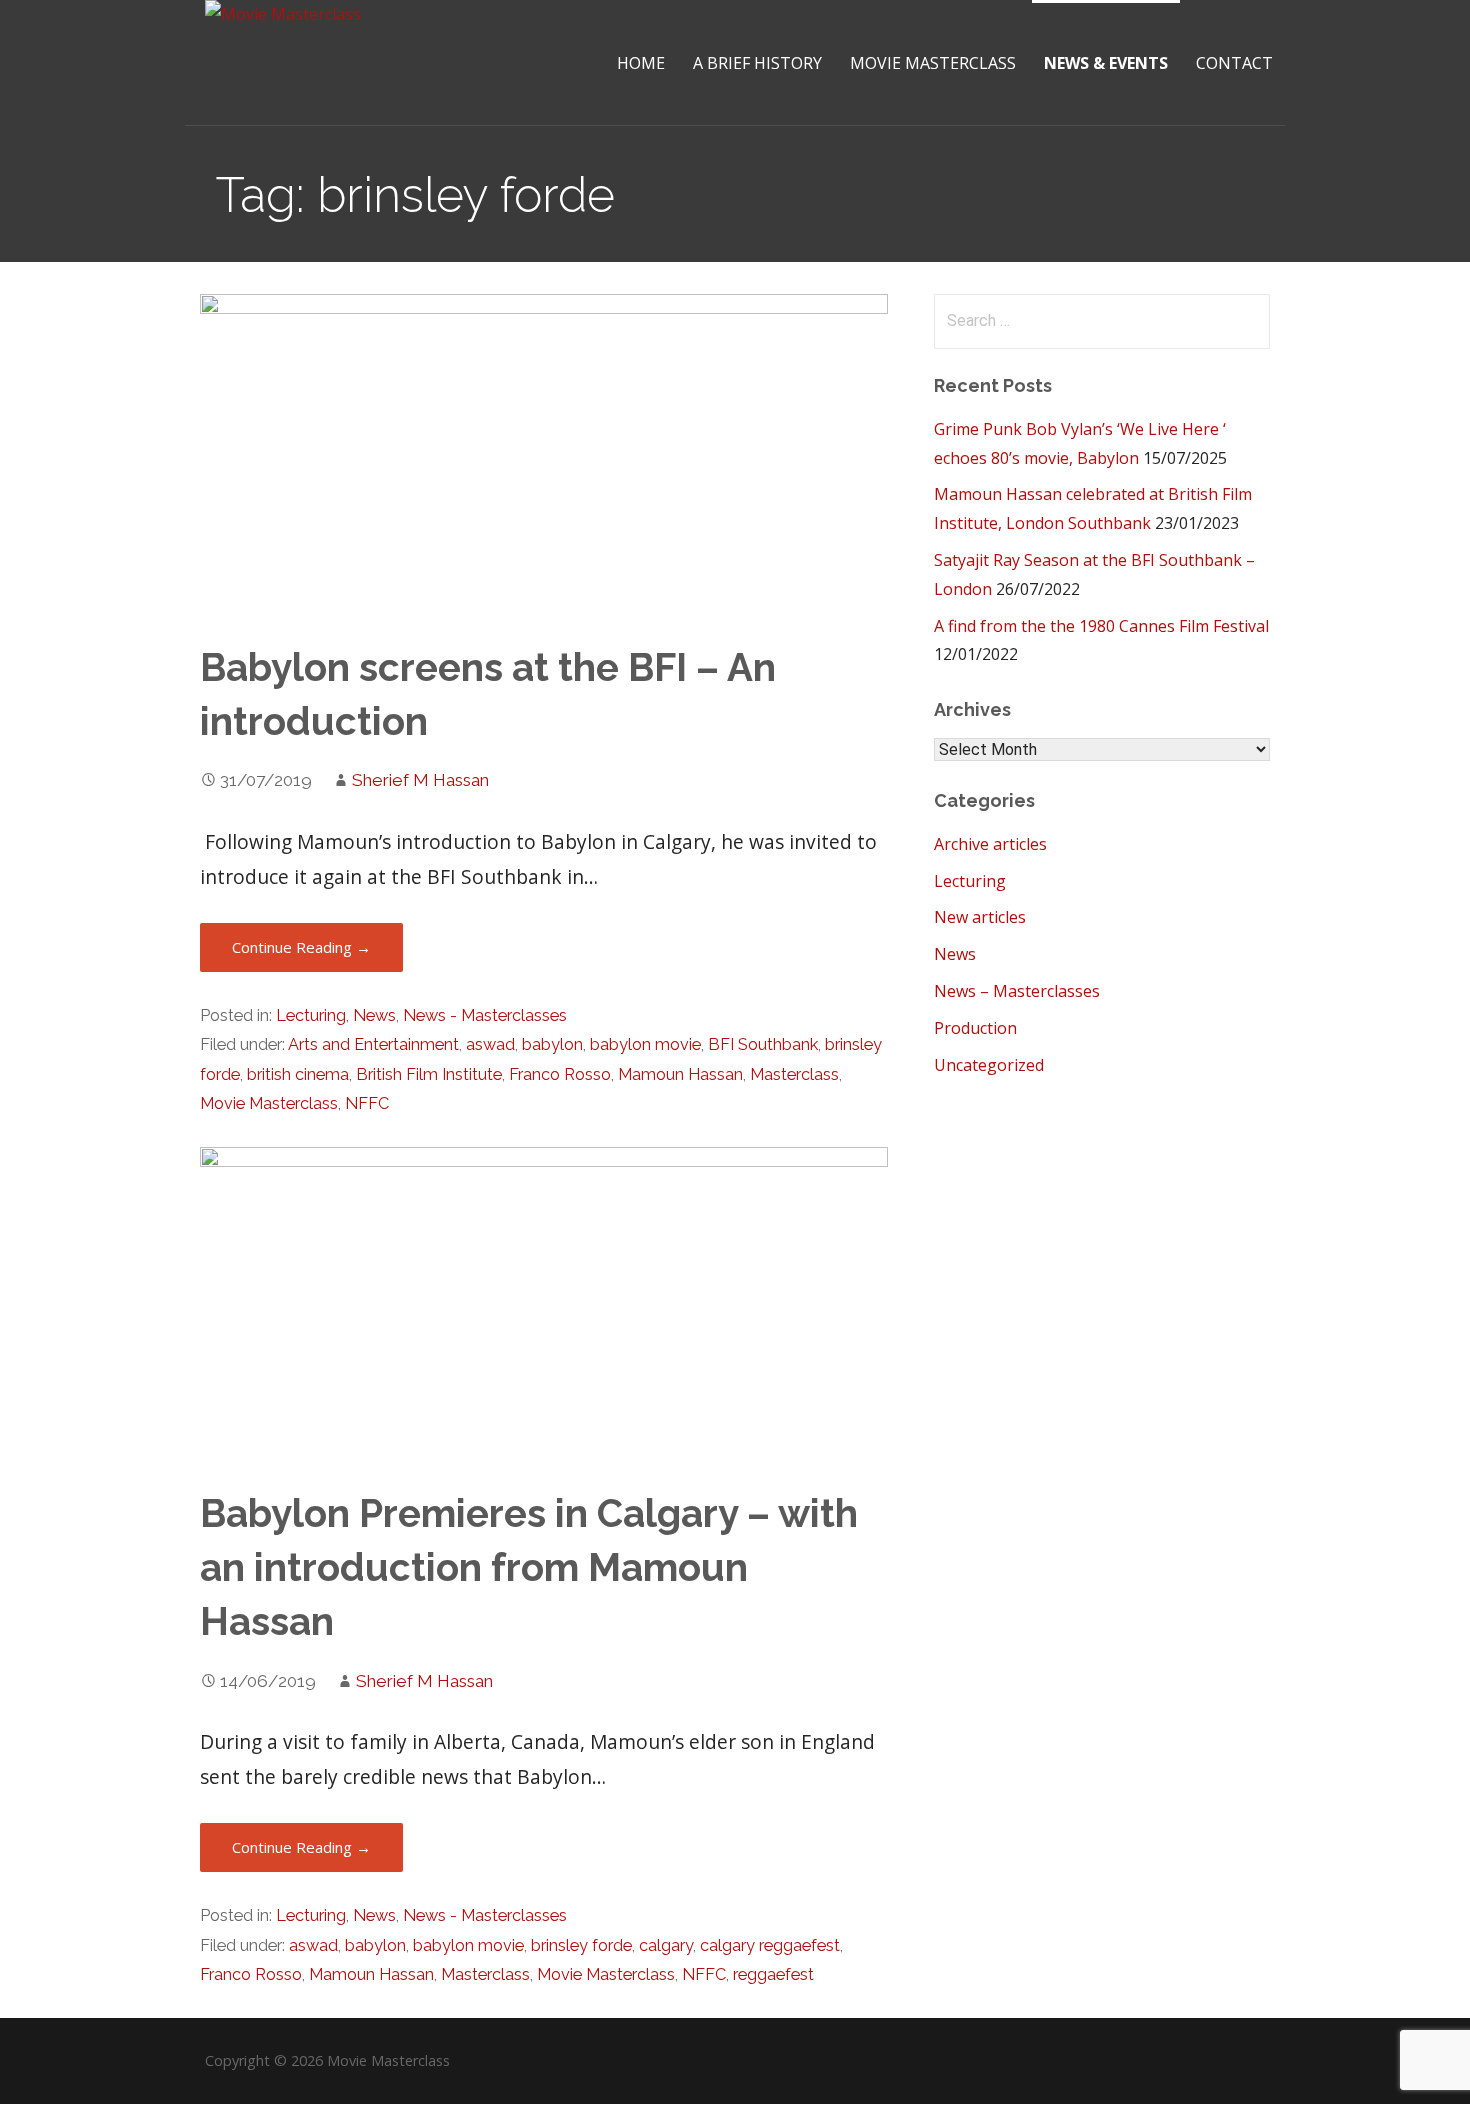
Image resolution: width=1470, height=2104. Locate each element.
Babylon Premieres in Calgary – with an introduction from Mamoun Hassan (529, 1567)
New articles (980, 917)
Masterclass (794, 1074)
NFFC (367, 1103)
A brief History (757, 63)
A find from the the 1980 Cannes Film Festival (1101, 626)
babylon (552, 1044)
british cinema (298, 1074)
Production (975, 1028)
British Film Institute (429, 1074)
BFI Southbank (763, 1044)
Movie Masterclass (933, 63)
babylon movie (645, 1044)
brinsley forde (581, 1945)
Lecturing (311, 1015)
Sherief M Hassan (420, 780)
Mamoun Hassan (680, 1074)
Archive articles (990, 844)
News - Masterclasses (485, 1015)
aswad (490, 1044)
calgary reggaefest (770, 1945)
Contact (1234, 63)
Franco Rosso (560, 1074)
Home (641, 63)
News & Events (1106, 63)
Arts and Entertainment (373, 1044)
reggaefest (773, 1974)
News (374, 1015)
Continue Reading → (301, 947)
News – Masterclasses (1017, 991)
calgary (666, 1945)
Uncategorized (989, 1065)
